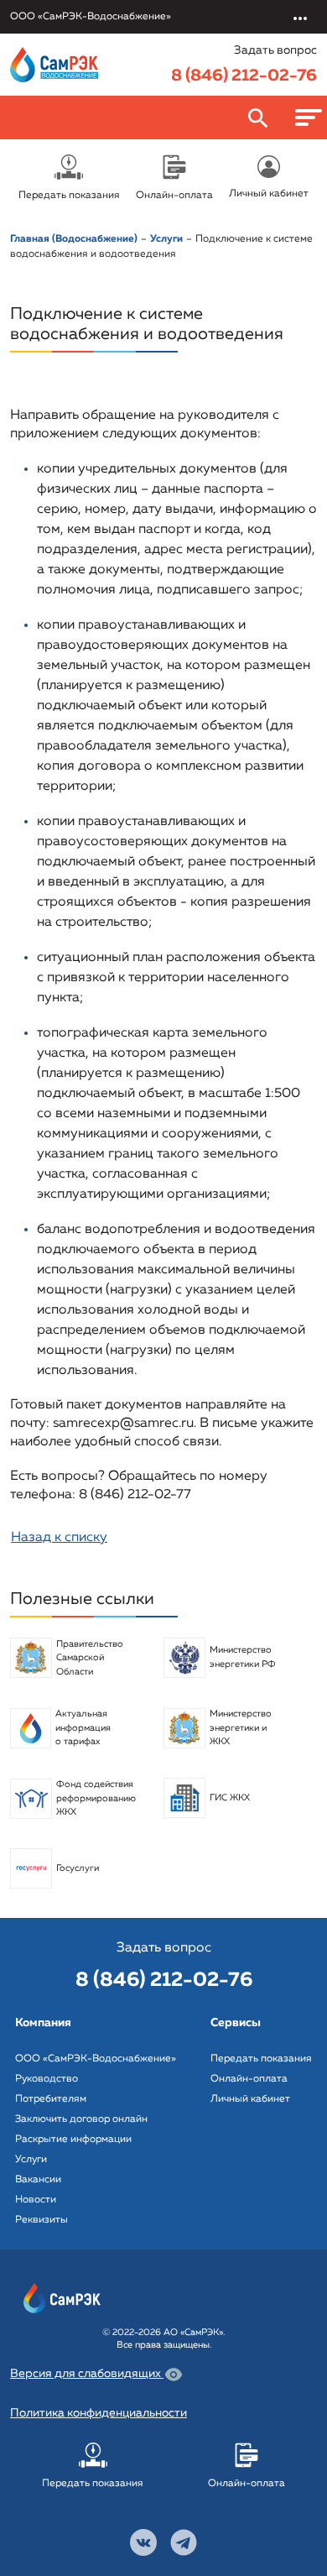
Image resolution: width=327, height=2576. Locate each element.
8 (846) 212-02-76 (244, 76)
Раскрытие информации (73, 2140)
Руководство (47, 2079)
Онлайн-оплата (249, 2079)
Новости (36, 2200)
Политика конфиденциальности (99, 2413)
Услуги (31, 2160)
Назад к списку (59, 1538)
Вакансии (38, 2180)
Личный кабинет (250, 2099)
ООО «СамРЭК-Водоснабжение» (96, 2059)
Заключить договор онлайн (81, 2119)
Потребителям (51, 2099)
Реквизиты (42, 2220)
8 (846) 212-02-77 (135, 1495)
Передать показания (261, 2059)
